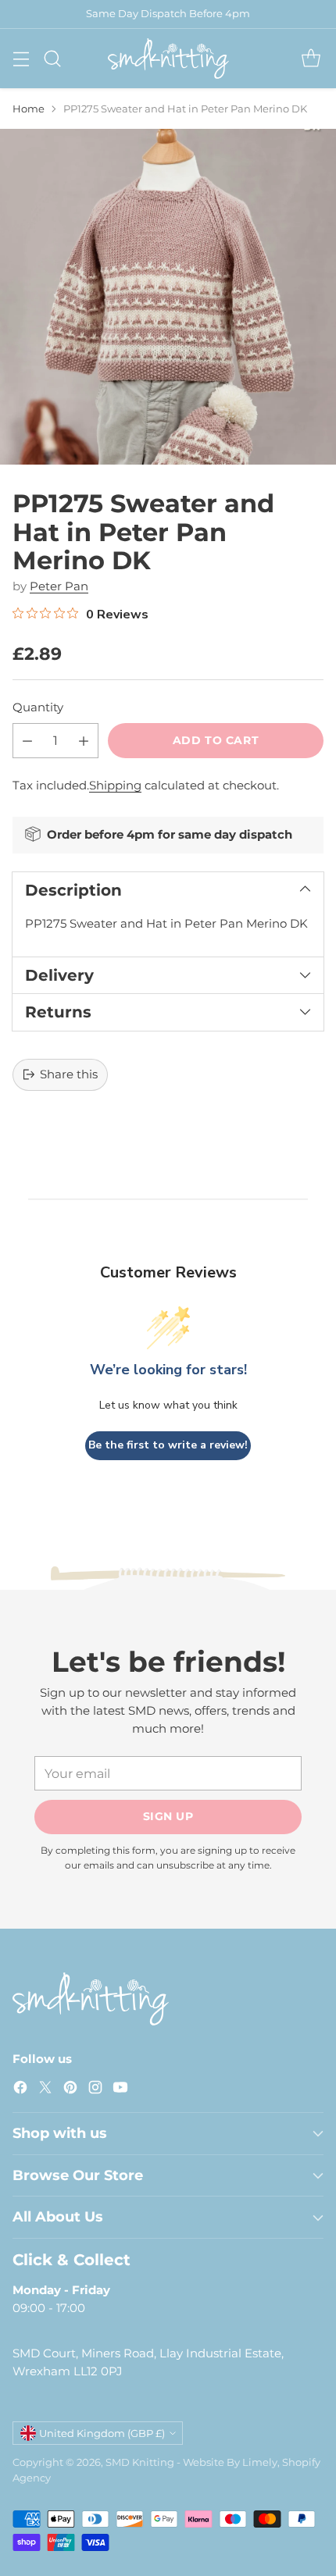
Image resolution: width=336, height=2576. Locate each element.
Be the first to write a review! (168, 1445)
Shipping (115, 785)
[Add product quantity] (84, 741)
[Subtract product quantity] (27, 741)
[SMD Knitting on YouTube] (120, 2090)
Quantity (38, 707)
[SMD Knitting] (168, 59)
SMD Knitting (140, 2462)
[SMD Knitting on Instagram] (95, 2090)
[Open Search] (52, 58)
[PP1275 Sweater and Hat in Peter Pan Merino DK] (168, 297)
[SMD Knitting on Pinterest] (70, 2090)
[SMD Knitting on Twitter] (45, 2090)
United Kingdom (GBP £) (102, 2433)
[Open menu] (21, 58)
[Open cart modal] (311, 58)
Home (29, 109)
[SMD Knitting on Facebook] (20, 2090)
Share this (69, 1074)
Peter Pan (59, 586)
